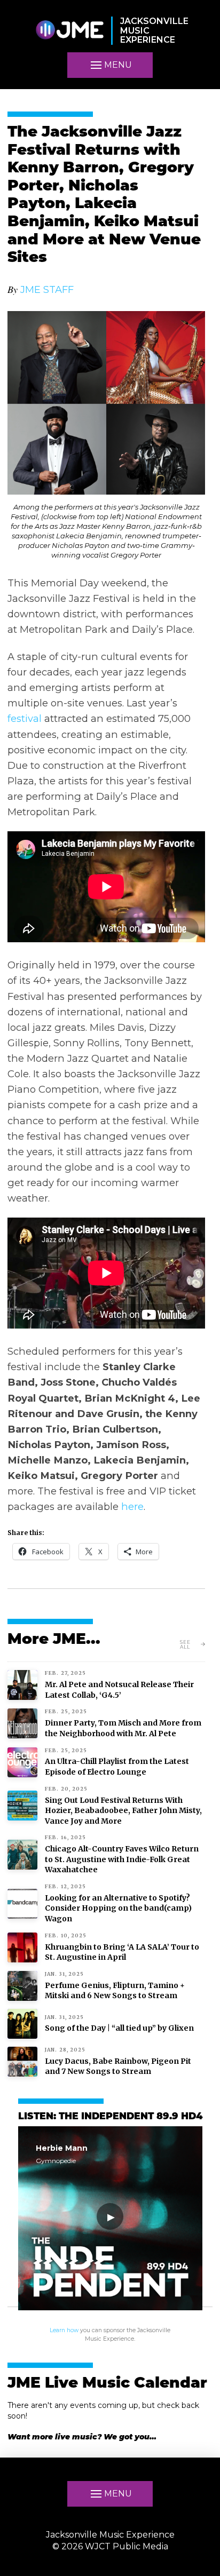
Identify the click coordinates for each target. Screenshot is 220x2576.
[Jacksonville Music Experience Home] (69, 31)
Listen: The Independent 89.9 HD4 (110, 2117)
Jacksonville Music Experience (110, 2535)
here (132, 1506)
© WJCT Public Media (110, 2546)
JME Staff (47, 289)
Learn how (64, 2330)
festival (25, 718)
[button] (110, 65)
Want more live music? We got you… (82, 2437)
